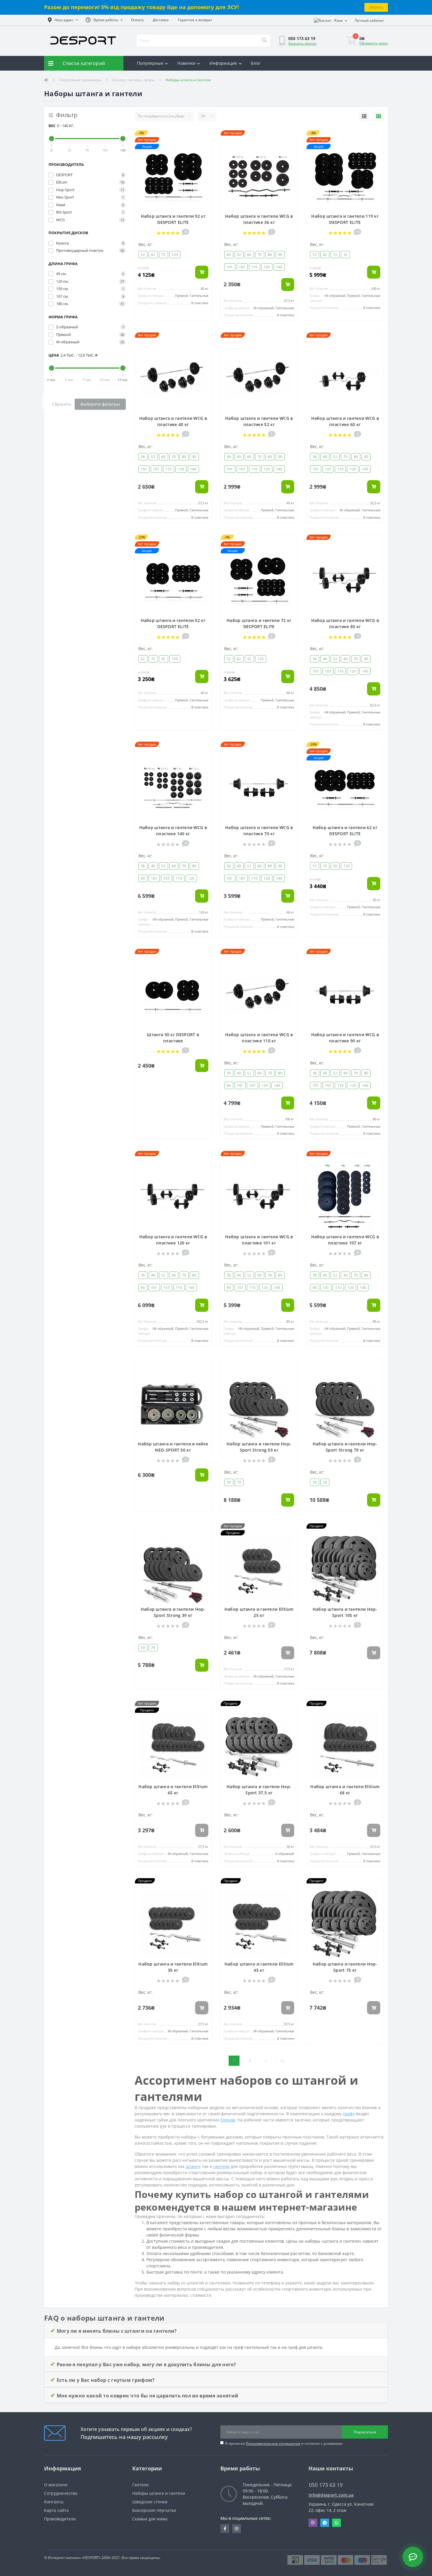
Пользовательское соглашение (273, 2443)
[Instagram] (237, 2529)
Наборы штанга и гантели (159, 2493)
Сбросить (62, 404)
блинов (228, 2120)
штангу (193, 2166)
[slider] (52, 139)
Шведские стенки (150, 2502)
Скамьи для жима (150, 2519)
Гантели (140, 2485)
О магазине (56, 2485)
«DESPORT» (91, 2558)
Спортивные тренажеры (80, 80)
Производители (60, 2519)
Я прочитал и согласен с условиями (284, 2443)
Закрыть (376, 7)
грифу (349, 2114)
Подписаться (365, 2432)
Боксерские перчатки (154, 2510)
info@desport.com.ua (331, 2495)
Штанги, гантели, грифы (133, 80)
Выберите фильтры (100, 404)
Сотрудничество (61, 2493)
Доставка (161, 20)
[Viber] (313, 2523)
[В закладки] (204, 138)
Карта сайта (56, 2510)
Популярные (150, 63)
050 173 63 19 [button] (326, 2485)
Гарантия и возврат (195, 20)
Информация (223, 63)
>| (283, 2061)
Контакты (54, 2502)
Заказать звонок (302, 43)
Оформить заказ (374, 43)
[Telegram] (325, 2523)
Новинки (186, 63)
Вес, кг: (145, 244)
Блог (256, 63)
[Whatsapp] (336, 2523)
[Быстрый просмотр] (204, 156)
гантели (221, 2166)
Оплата (137, 20)
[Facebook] (225, 2529)
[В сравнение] (204, 147)
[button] (63, 20)
